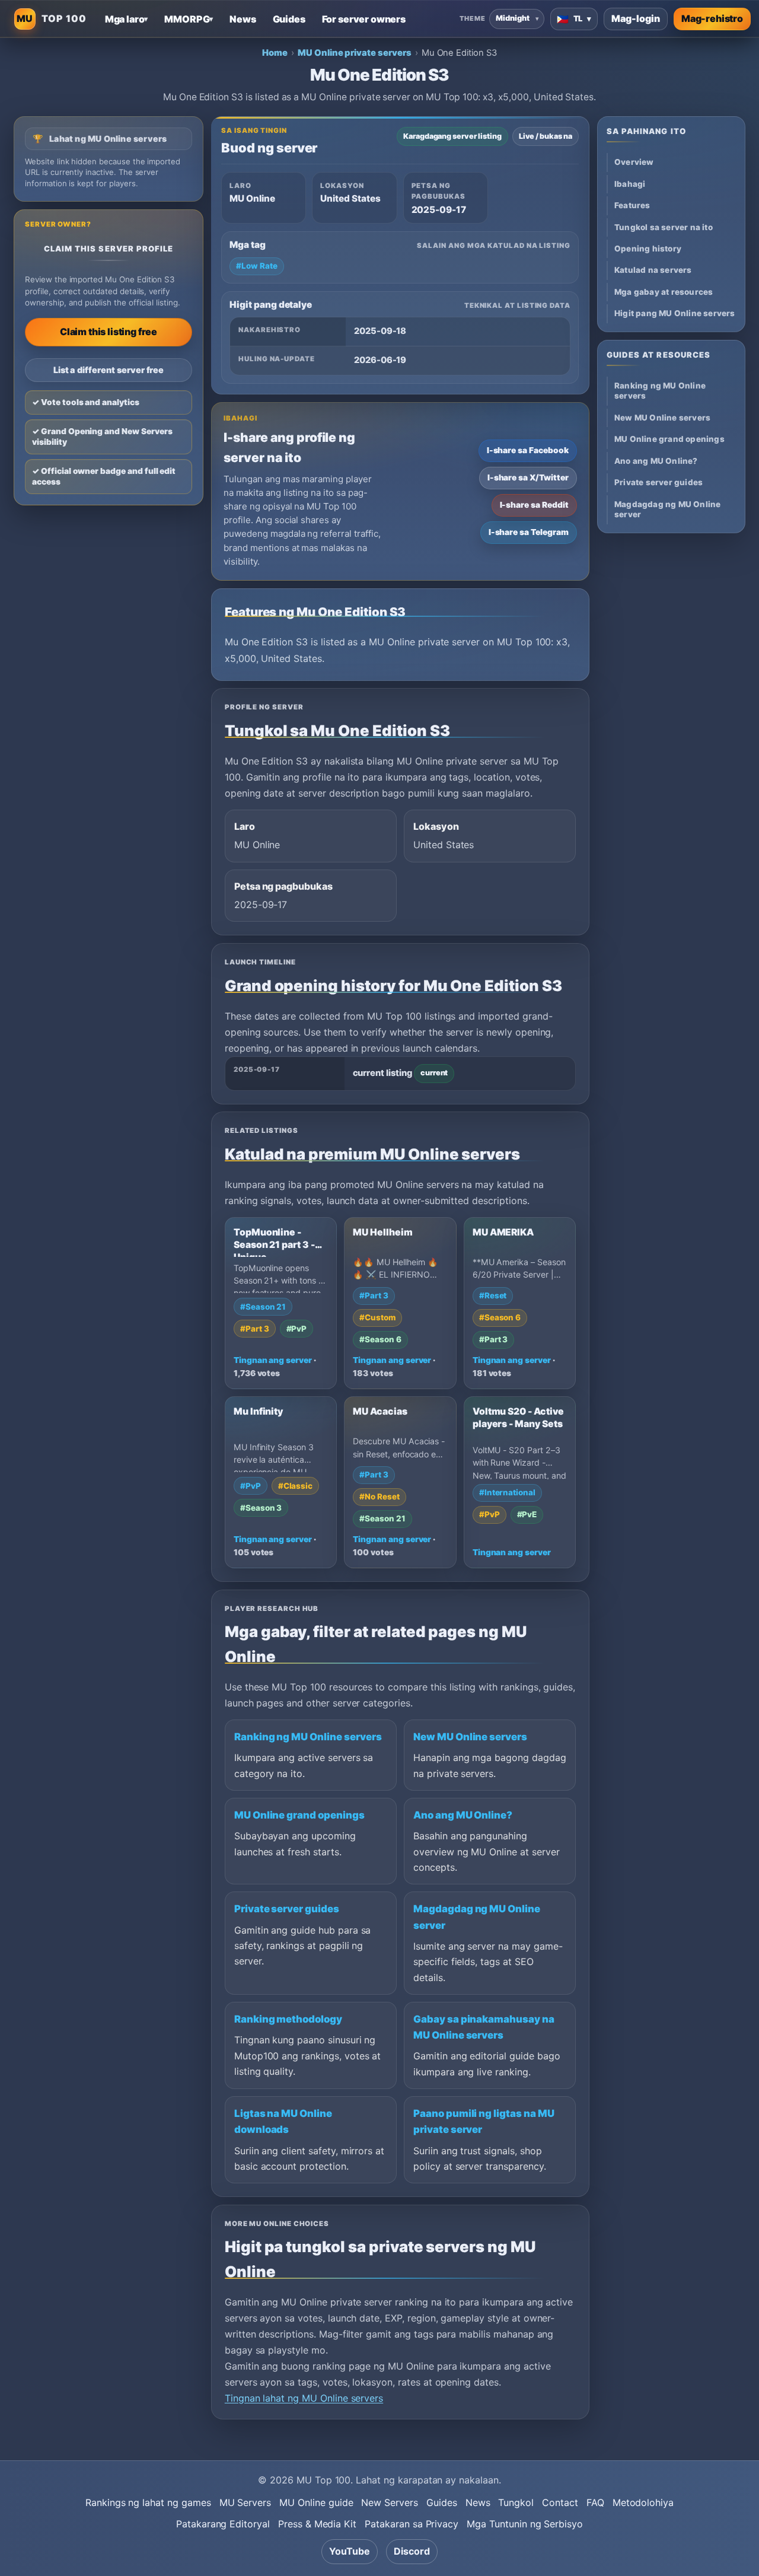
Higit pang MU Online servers (675, 313)
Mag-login (636, 18)
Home (275, 53)
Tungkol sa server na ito (664, 227)
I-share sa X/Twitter (528, 477)
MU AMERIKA (503, 1232)
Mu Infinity (258, 1411)
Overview (634, 162)
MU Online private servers (355, 53)
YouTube (350, 2551)
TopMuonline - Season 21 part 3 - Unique (274, 1245)
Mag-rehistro (712, 18)
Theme (472, 18)
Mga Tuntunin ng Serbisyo (525, 2524)
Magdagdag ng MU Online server (667, 509)
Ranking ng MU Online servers (308, 1737)
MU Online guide (316, 2502)
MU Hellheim (382, 1232)
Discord (412, 2551)
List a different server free (109, 370)
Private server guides (287, 1909)
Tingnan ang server (273, 1360)
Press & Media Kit (317, 2524)
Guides (442, 2502)
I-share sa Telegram (529, 532)
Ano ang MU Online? (463, 1815)
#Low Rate (257, 266)
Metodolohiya (643, 2502)
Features (632, 205)
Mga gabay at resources (664, 292)
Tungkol (516, 2502)
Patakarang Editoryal (223, 2524)
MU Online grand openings (299, 1815)
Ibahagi (630, 184)
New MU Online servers (470, 1737)
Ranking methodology (288, 2019)
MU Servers (245, 2502)
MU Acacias (380, 1411)
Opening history (648, 249)
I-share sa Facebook (528, 450)
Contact (560, 2502)
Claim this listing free (109, 332)
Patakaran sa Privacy (412, 2524)
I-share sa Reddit (534, 505)
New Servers (389, 2502)
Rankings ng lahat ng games (148, 2502)
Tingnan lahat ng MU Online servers (304, 2398)
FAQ (595, 2502)
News (478, 2502)
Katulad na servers (653, 270)
